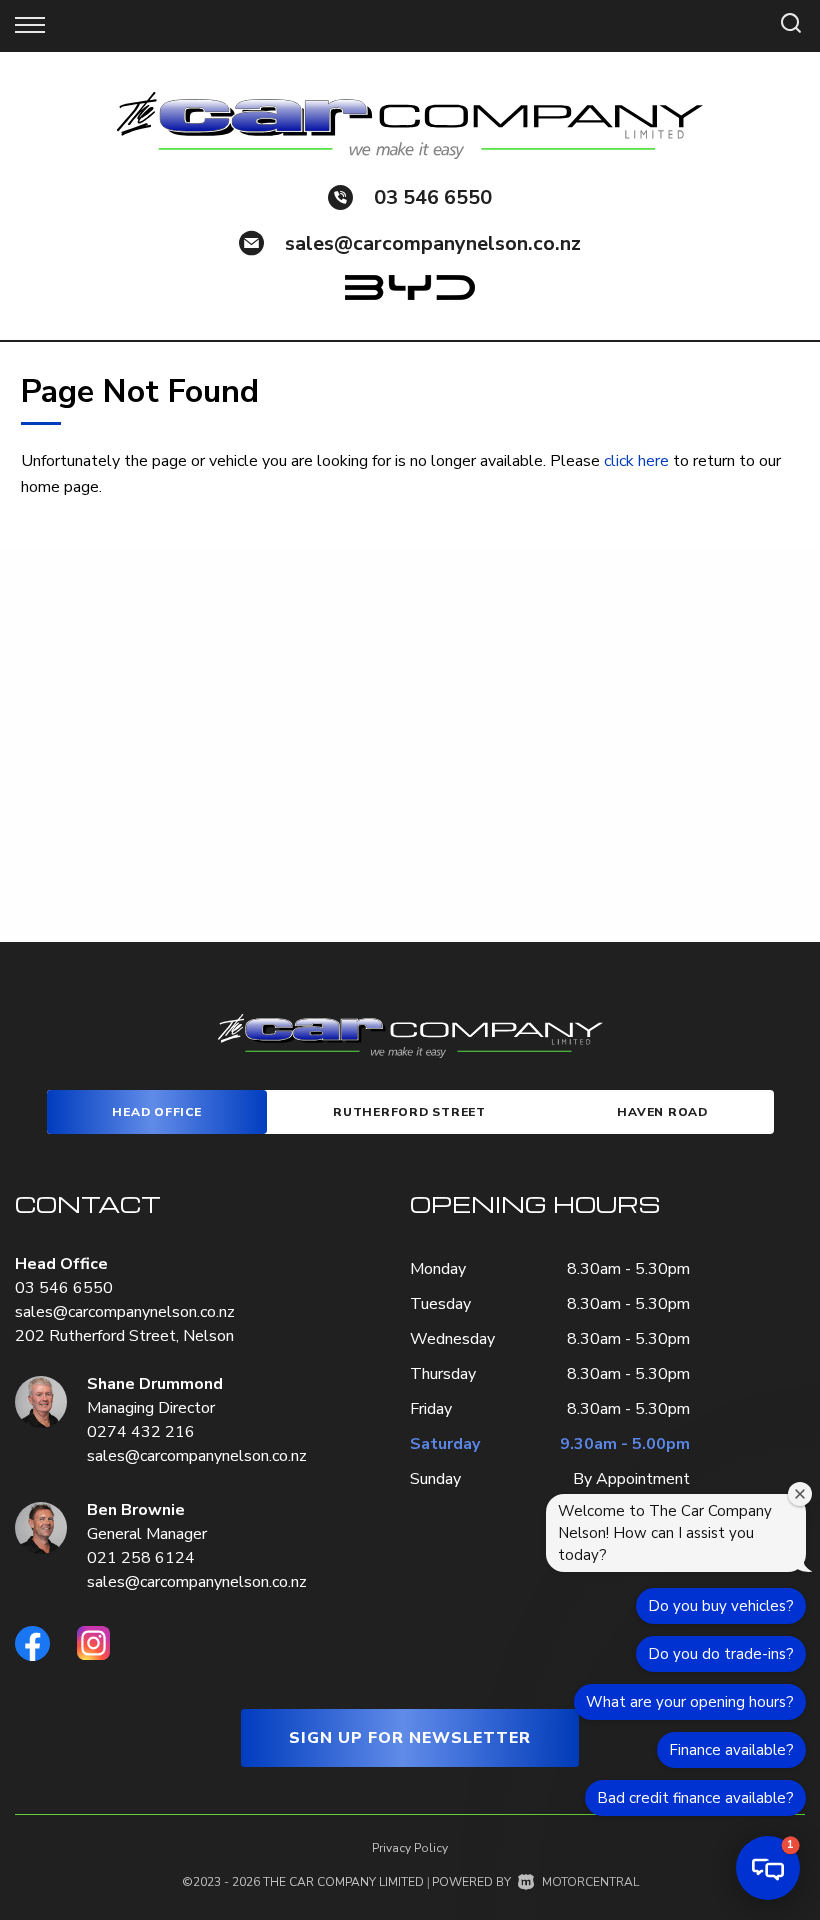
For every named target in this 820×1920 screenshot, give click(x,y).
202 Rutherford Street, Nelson (124, 1336)
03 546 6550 (433, 197)
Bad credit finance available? (695, 1798)
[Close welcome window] (800, 1494)
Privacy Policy (410, 1848)
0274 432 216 (141, 1432)
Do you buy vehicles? (721, 1606)
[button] (768, 1868)
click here (636, 461)
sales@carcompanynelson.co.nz (433, 243)
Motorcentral (590, 1882)
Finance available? (731, 1750)
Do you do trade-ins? (721, 1654)
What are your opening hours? (690, 1702)
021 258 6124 (141, 1558)
